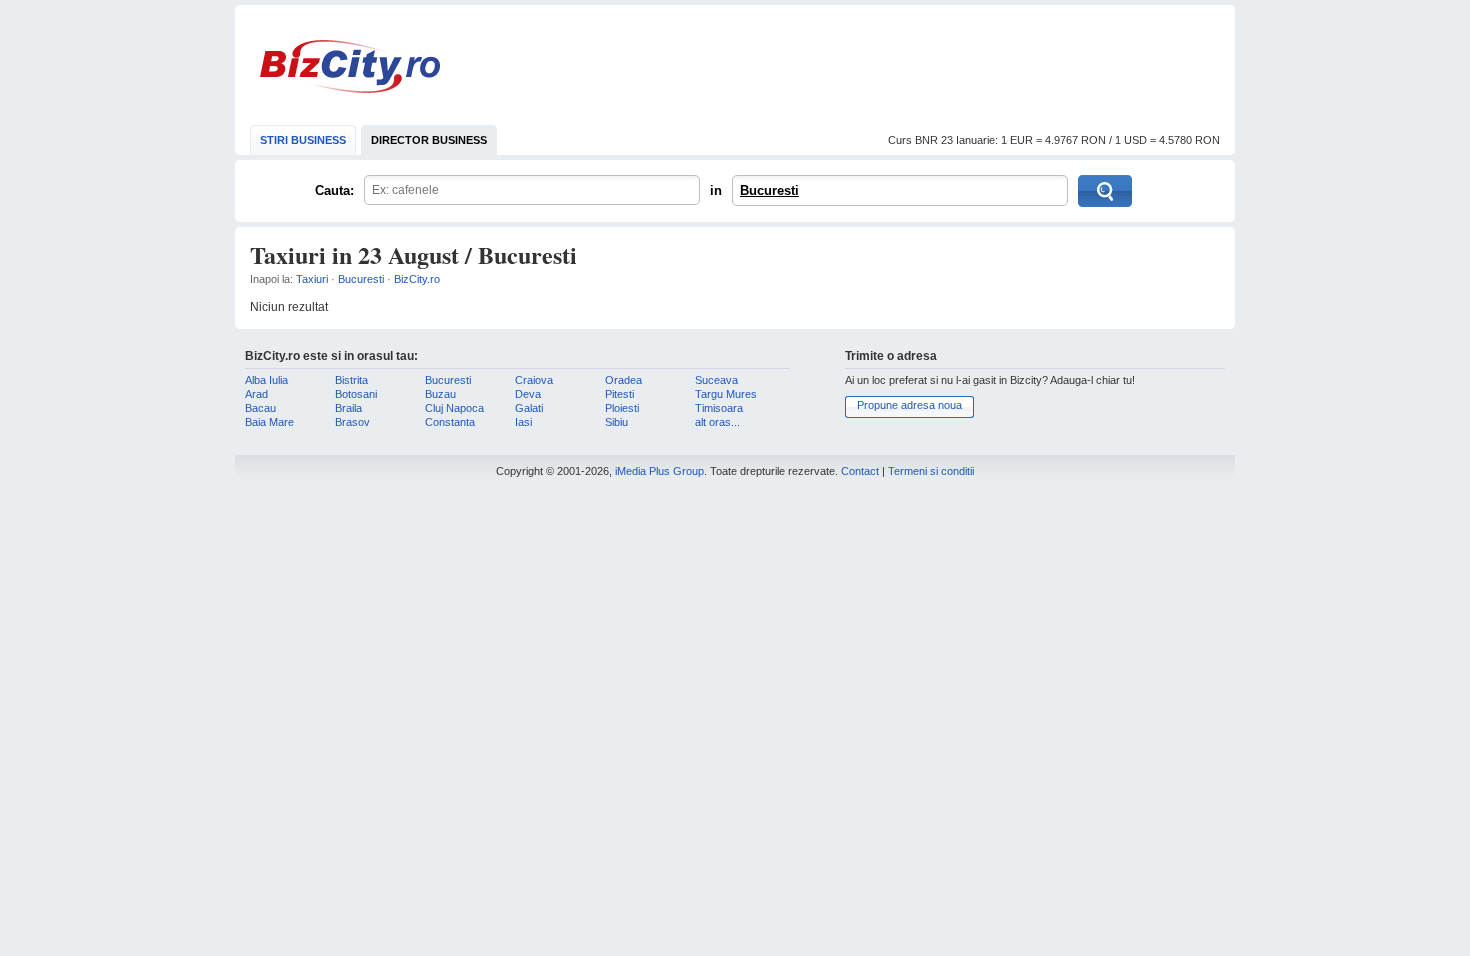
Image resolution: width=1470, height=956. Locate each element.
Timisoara (719, 408)
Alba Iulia (266, 380)
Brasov (352, 422)
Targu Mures (726, 394)
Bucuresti (769, 190)
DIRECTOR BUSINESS (429, 140)
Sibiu (616, 422)
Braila (348, 408)
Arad (256, 394)
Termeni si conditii (931, 471)
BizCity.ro (350, 66)
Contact (860, 471)
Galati (529, 408)
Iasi (523, 422)
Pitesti (619, 394)
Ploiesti (622, 408)
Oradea (623, 380)
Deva (528, 394)
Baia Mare (269, 422)
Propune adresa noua (909, 405)
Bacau (260, 408)
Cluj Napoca (454, 408)
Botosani (356, 394)
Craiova (534, 380)
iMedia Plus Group (659, 471)
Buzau (440, 394)
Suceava (716, 380)
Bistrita (351, 380)
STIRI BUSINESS (303, 140)
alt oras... (717, 422)
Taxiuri (312, 279)
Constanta (450, 422)
